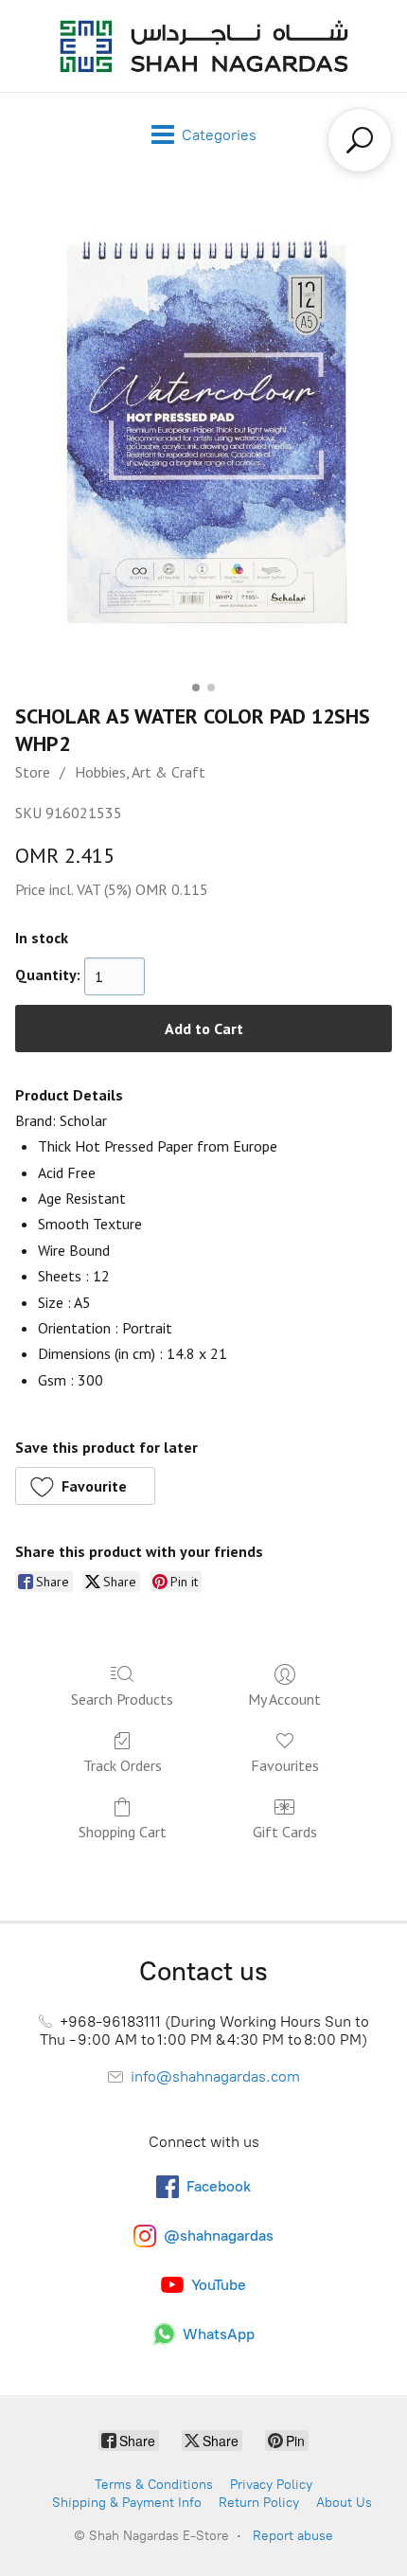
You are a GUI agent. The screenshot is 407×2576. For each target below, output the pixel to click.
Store (33, 772)
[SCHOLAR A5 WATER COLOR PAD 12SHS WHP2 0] (203, 435)
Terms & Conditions (154, 2485)
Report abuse (293, 2536)
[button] (85, 1486)
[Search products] (360, 140)
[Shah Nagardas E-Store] (203, 46)
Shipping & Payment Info (127, 2503)
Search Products (122, 1699)
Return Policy (259, 2503)
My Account (284, 1699)
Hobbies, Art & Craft (140, 772)
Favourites (285, 1765)
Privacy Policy (271, 2485)
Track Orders (123, 1765)
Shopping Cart (123, 1832)
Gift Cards (285, 1832)
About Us (344, 2503)
